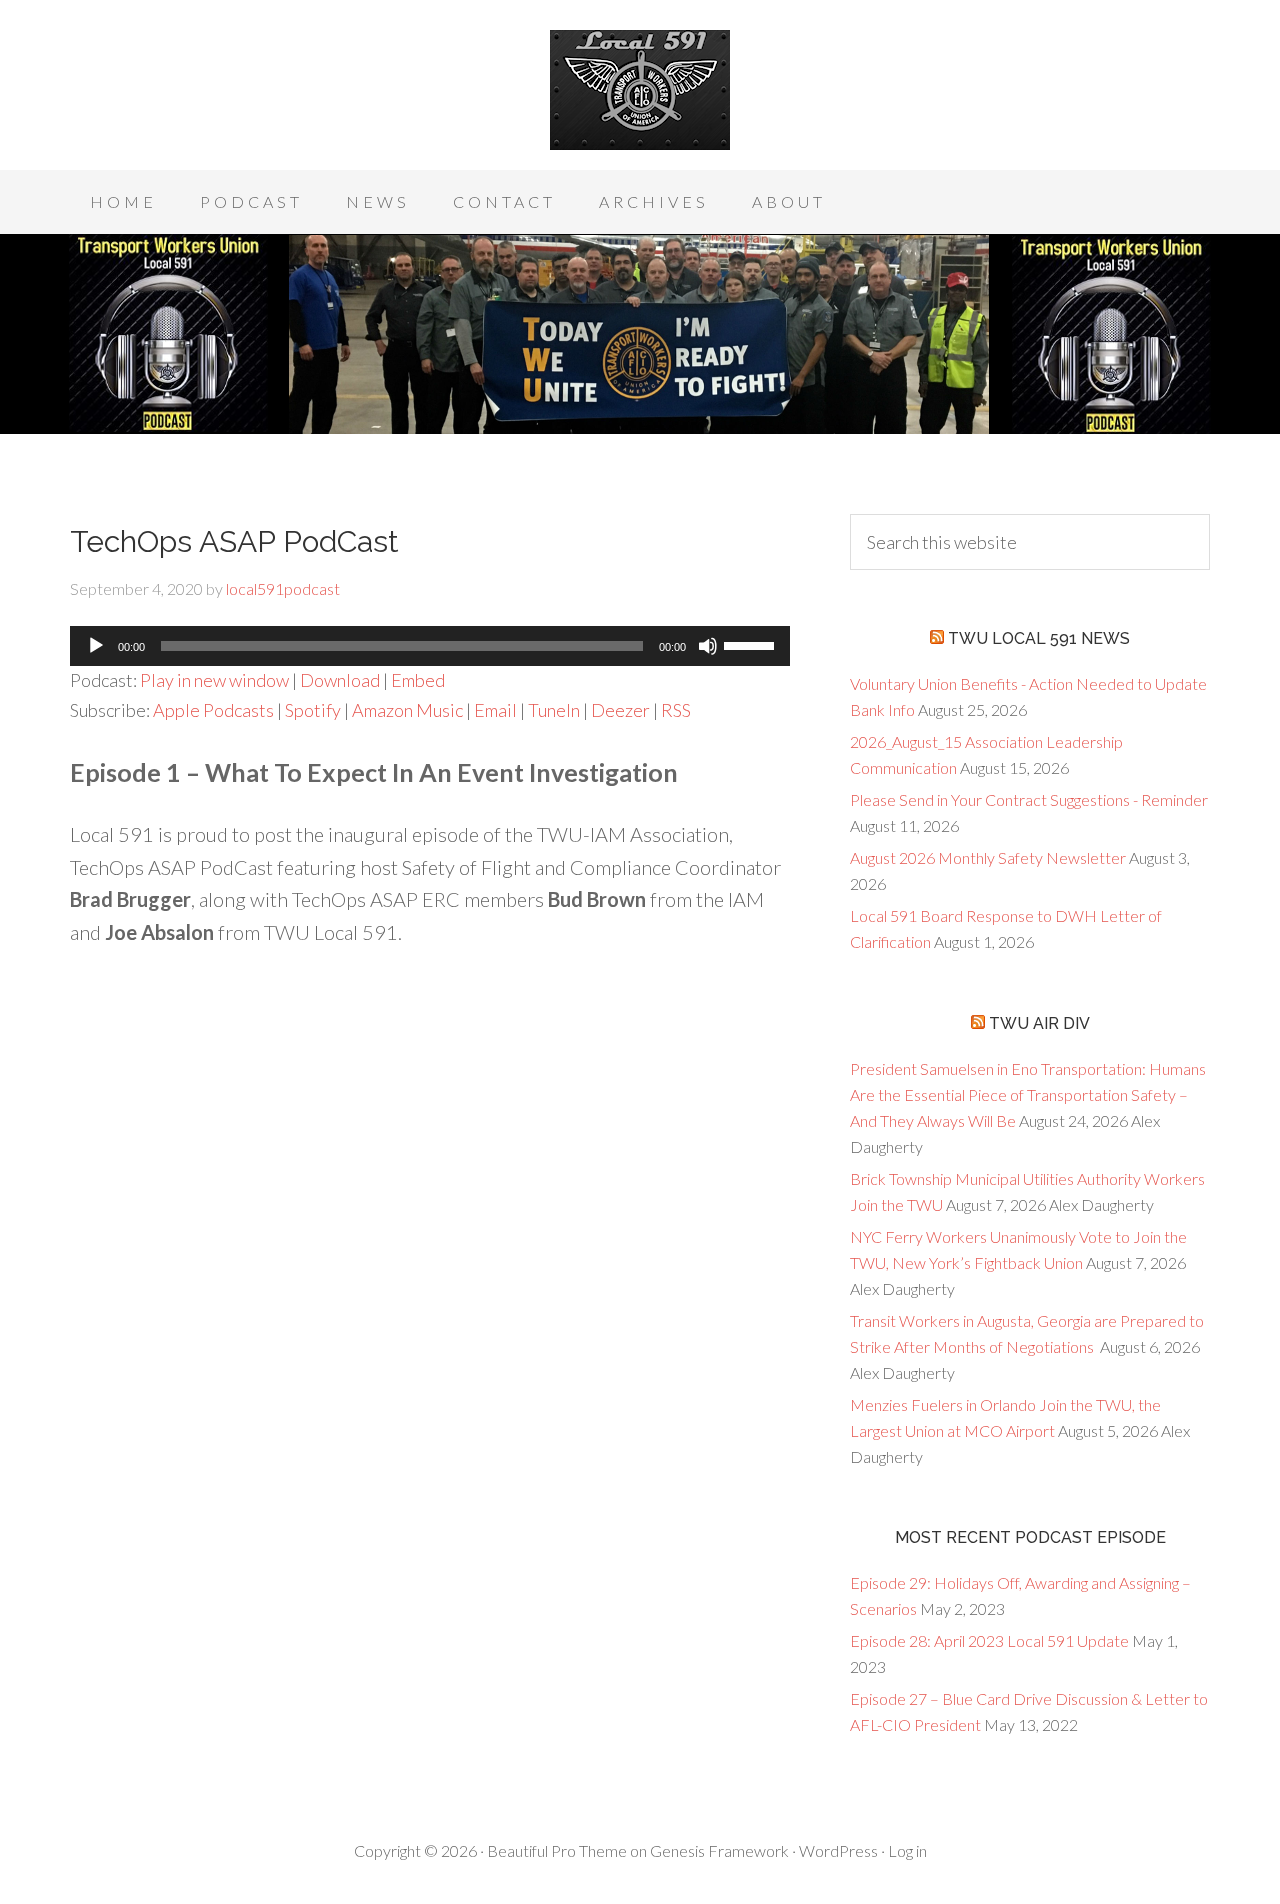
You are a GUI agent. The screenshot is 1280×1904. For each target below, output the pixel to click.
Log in (907, 1850)
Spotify (313, 710)
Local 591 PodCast (640, 90)
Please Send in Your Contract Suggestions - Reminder (1029, 799)
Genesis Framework (719, 1850)
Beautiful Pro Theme (557, 1850)
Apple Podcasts (213, 710)
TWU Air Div (1039, 1023)
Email (495, 710)
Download (340, 680)
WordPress (838, 1850)
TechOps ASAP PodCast (234, 541)
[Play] (96, 646)
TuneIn (554, 710)
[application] (430, 646)
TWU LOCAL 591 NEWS (1039, 638)
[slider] (752, 644)
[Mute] (708, 646)
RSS (676, 710)
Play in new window (214, 680)
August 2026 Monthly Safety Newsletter (988, 857)
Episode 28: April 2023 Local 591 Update (989, 1640)
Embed (418, 680)
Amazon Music (407, 710)
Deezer (620, 710)
